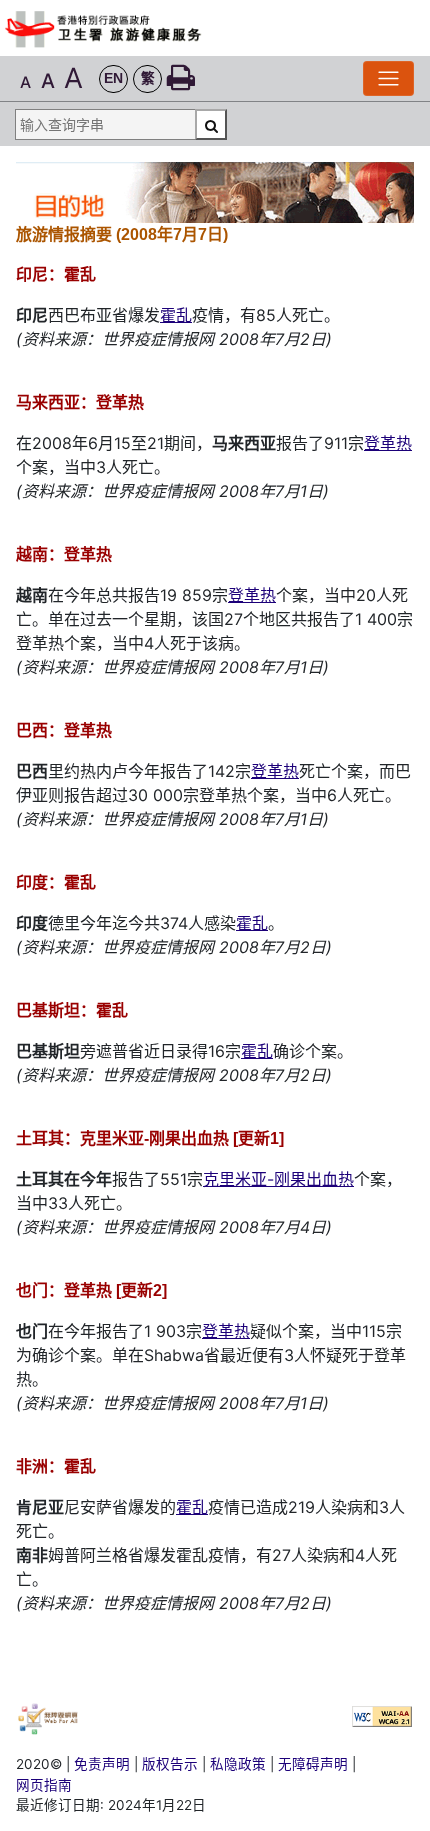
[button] (113, 79)
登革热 (388, 443)
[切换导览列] (388, 78)
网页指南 (44, 1785)
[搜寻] (211, 124)
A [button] (25, 82)
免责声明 (102, 1764)
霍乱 (176, 315)
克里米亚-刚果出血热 (278, 1179)
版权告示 (170, 1764)
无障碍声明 (313, 1764)
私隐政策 (238, 1764)
